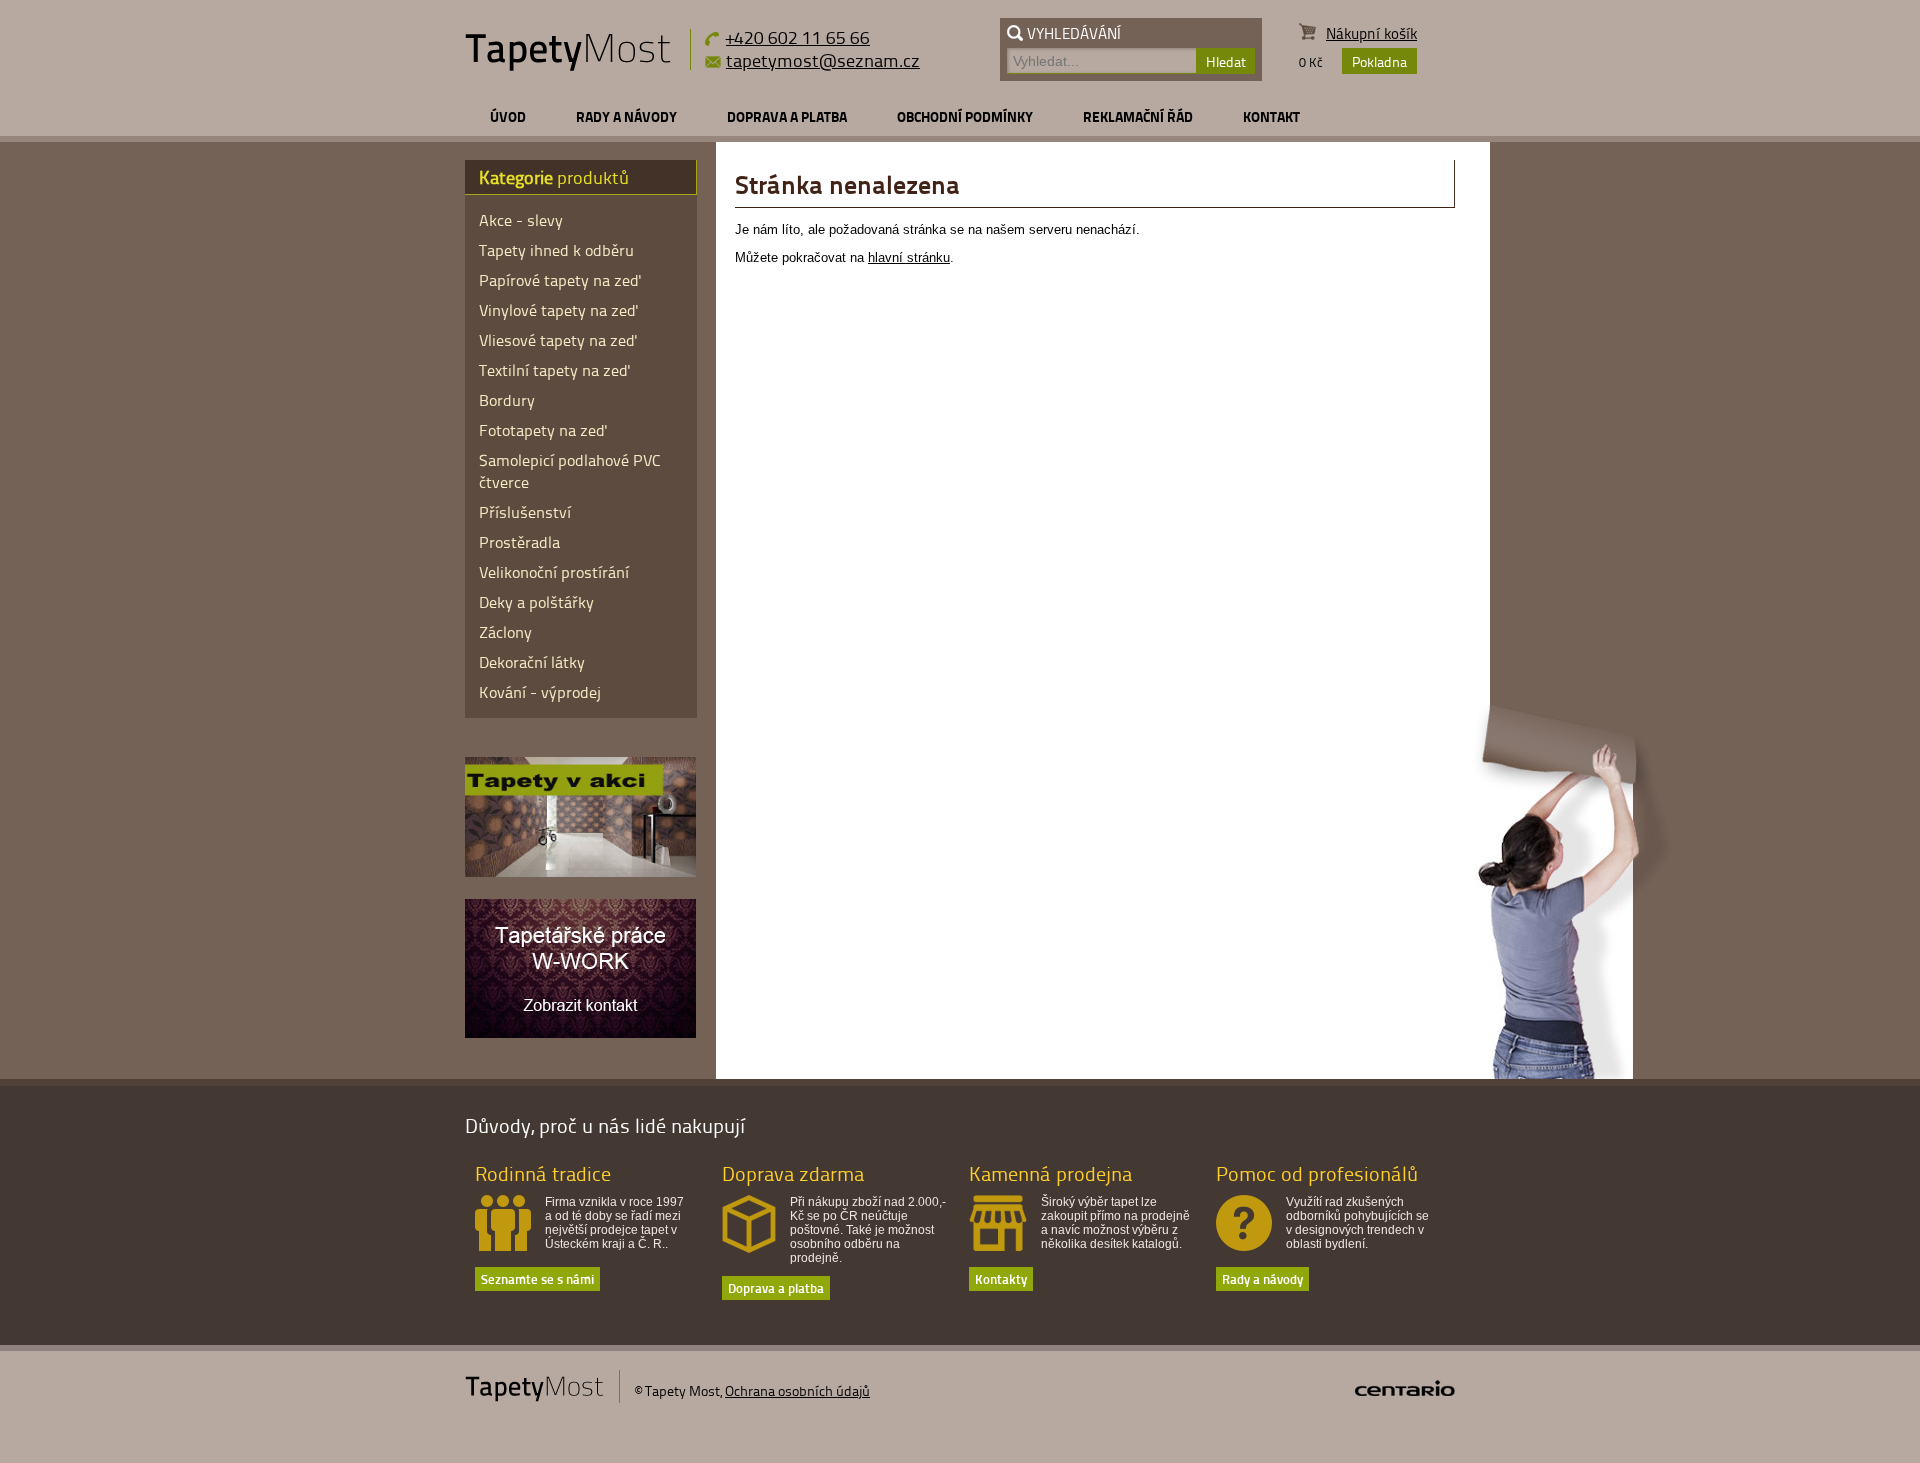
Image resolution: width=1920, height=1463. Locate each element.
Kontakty (1001, 1278)
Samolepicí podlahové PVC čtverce (570, 471)
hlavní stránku (909, 257)
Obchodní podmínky (965, 116)
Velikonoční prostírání (554, 572)
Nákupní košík (1371, 33)
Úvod (508, 116)
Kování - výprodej (540, 692)
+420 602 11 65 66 (798, 36)
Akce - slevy (521, 220)
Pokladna (1379, 61)
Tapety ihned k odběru (556, 250)
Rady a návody (626, 116)
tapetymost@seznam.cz (823, 60)
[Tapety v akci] (580, 872)
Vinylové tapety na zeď (559, 310)
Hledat (1226, 61)
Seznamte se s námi (537, 1278)
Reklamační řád (1138, 116)
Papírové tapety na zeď (560, 280)
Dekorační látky (532, 662)
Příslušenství (525, 512)
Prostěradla (519, 542)
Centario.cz (1405, 1388)
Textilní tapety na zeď (555, 370)
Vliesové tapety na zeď (558, 340)
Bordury (507, 400)
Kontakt (1271, 116)
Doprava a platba (787, 116)
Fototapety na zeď (543, 430)
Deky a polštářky (536, 602)
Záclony (505, 632)
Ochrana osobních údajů (797, 1390)
